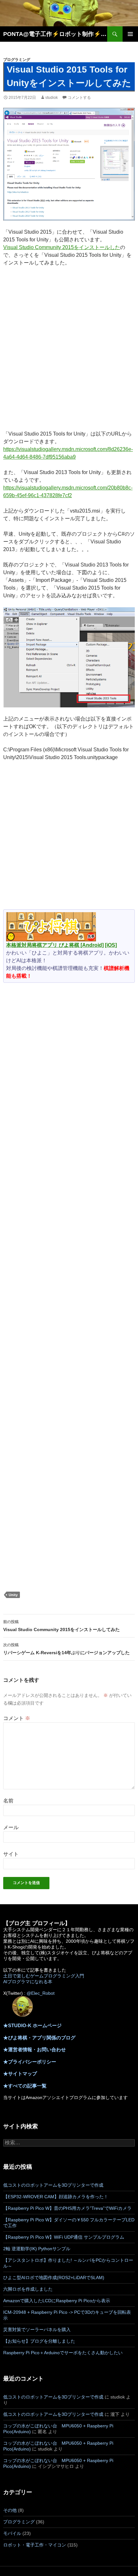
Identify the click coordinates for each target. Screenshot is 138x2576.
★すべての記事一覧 (25, 2086)
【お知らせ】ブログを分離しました (39, 2341)
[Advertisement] (69, 351)
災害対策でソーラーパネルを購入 (37, 2330)
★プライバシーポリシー (30, 2062)
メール (11, 1827)
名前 (8, 1801)
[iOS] (111, 945)
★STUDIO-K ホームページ (32, 2025)
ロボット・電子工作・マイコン (35, 2545)
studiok (52, 98)
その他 (10, 2510)
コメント (17, 1718)
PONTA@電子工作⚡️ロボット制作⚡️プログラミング (55, 34)
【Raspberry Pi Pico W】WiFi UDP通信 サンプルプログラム (64, 2237)
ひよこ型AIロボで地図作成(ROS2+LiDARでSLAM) (54, 2278)
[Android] (92, 945)
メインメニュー (130, 34)
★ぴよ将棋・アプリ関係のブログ (39, 2038)
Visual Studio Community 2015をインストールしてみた (61, 1626)
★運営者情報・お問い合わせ (34, 2049)
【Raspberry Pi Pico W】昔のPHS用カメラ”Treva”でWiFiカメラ (67, 2208)
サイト (11, 1854)
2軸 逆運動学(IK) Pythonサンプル (37, 2249)
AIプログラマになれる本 (28, 1982)
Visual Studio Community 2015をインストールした (62, 247)
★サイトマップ (20, 2074)
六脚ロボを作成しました (28, 2289)
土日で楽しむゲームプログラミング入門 (44, 1976)
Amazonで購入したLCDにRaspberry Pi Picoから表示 (57, 2301)
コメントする (79, 98)
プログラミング (17, 60)
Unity (13, 1595)
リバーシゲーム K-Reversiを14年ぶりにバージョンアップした (66, 1649)
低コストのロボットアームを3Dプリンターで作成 (53, 2185)
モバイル (12, 2533)
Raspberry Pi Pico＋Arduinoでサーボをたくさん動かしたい (63, 2353)
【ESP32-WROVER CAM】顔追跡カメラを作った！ (56, 2197)
